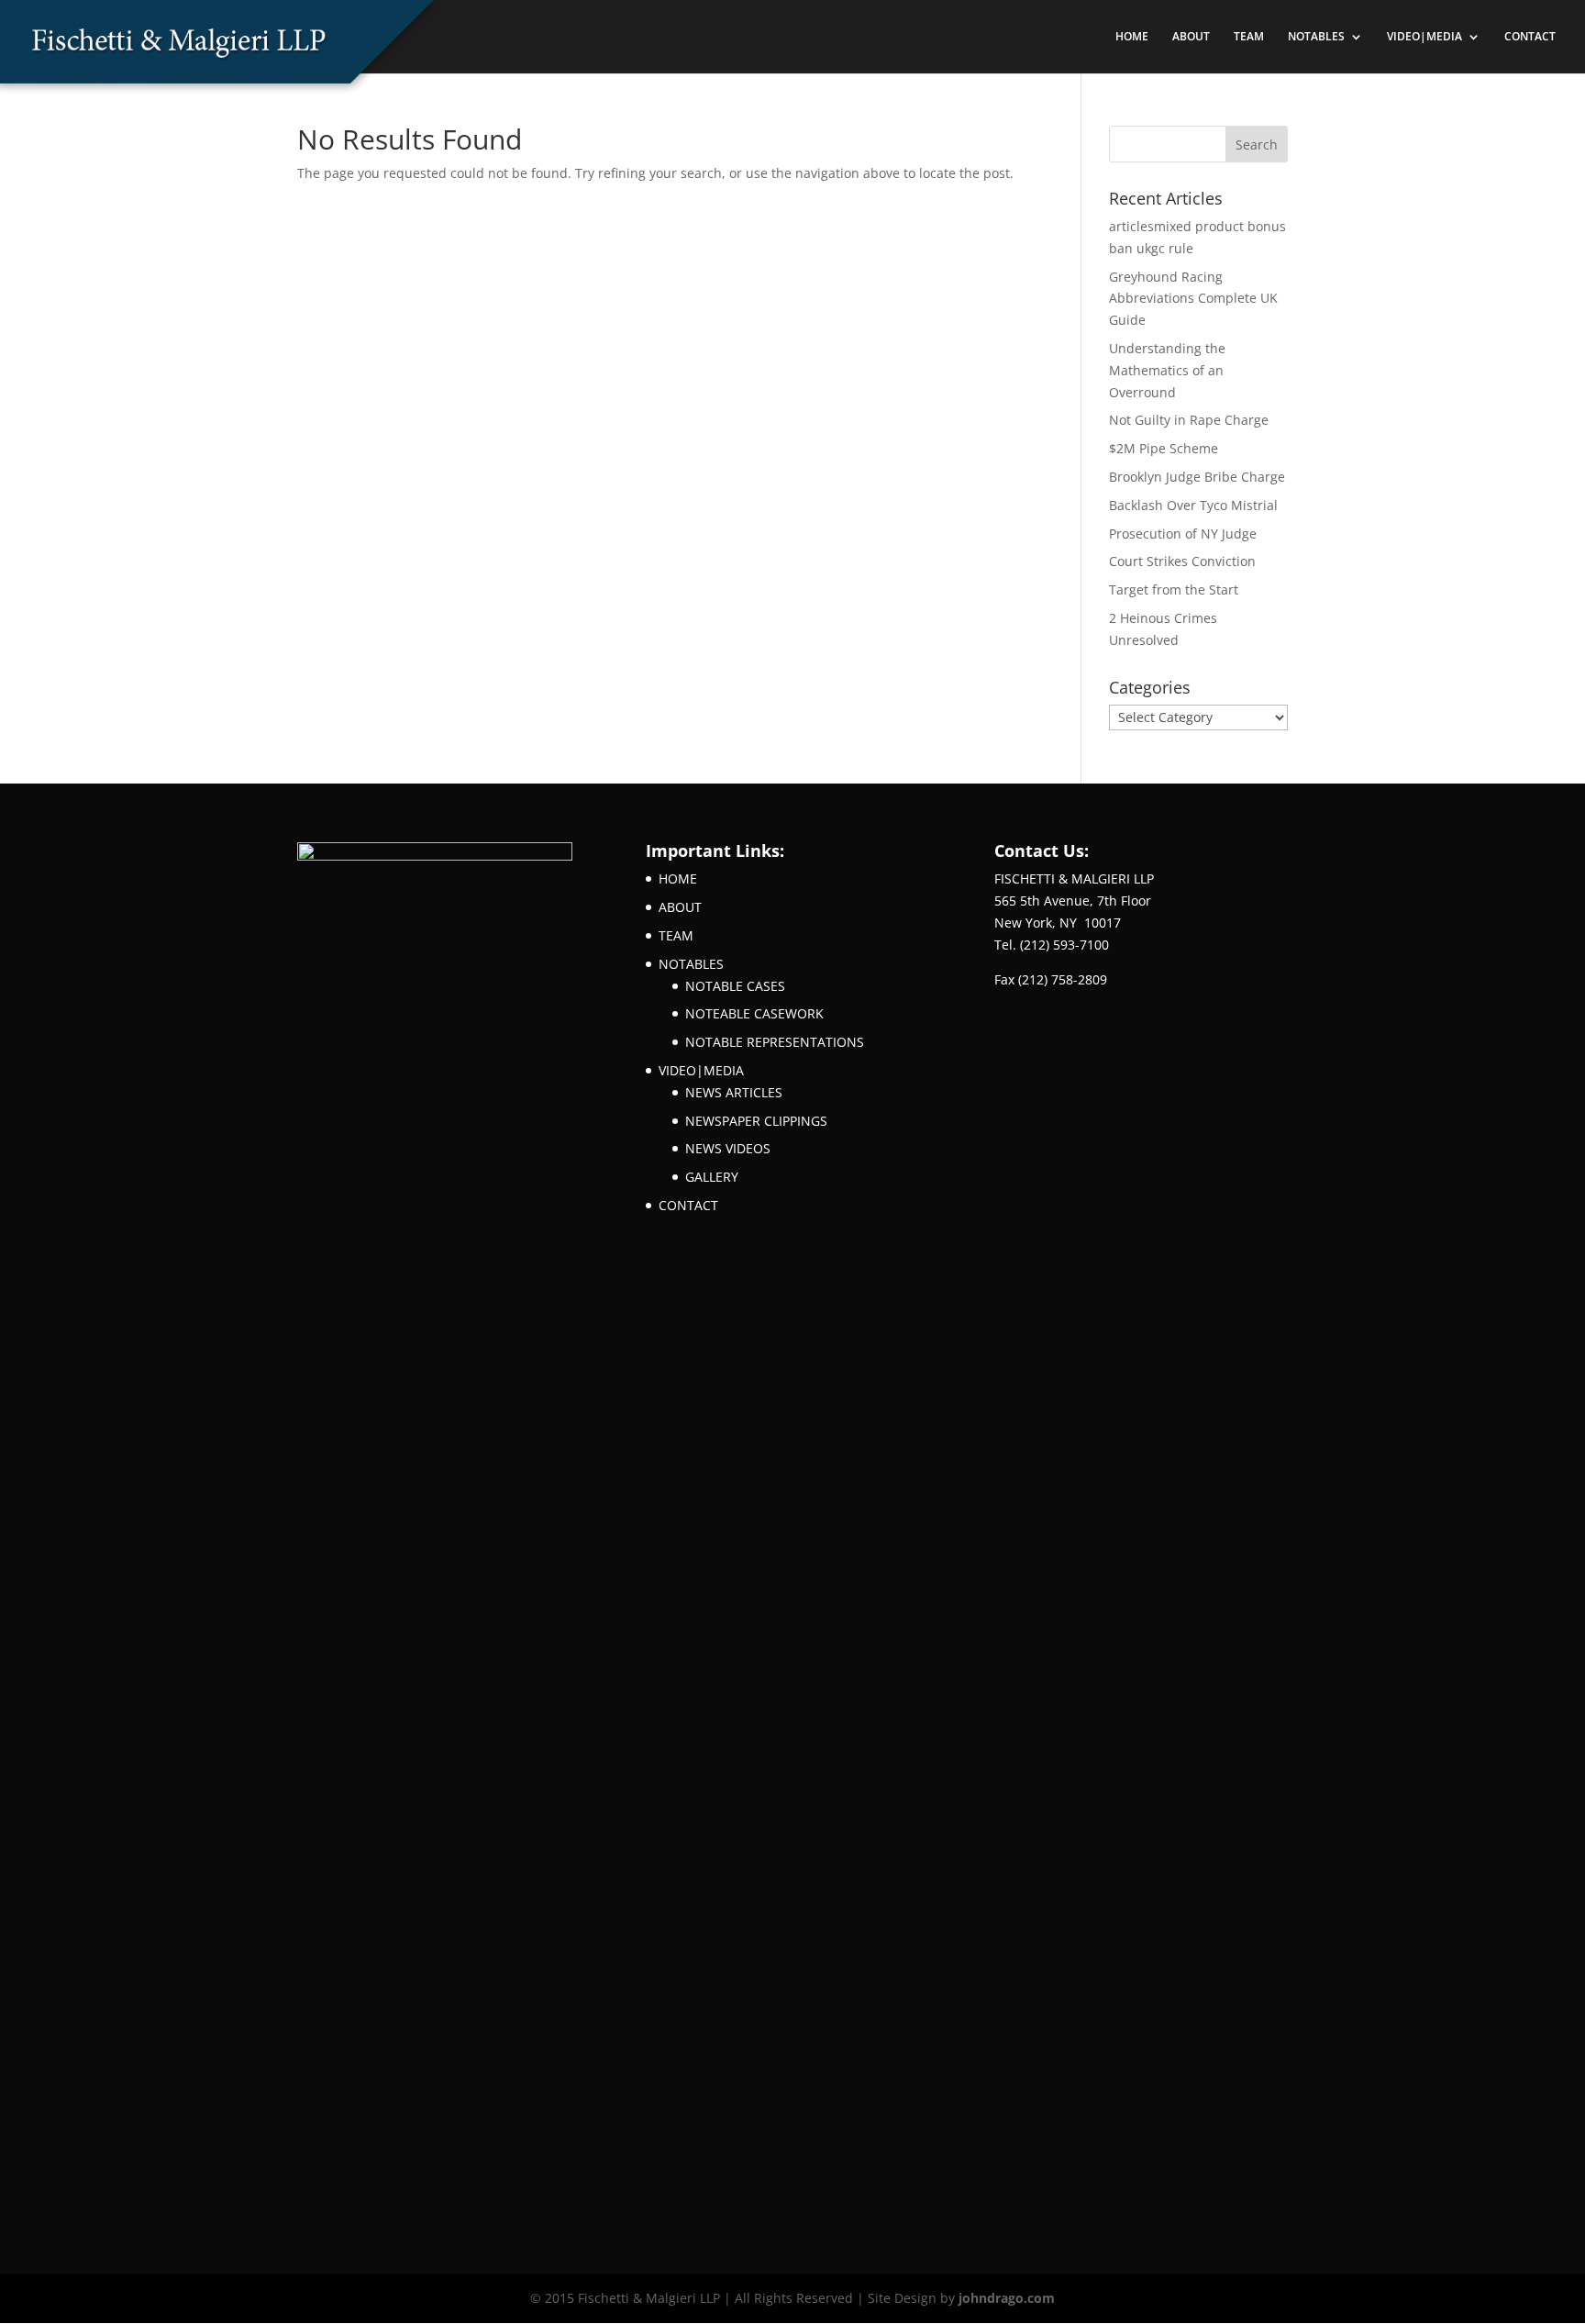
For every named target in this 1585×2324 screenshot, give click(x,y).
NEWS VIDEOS (728, 1148)
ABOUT (1191, 37)
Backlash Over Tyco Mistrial (1193, 505)
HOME (1132, 37)
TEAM (1249, 37)
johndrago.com (1007, 2298)
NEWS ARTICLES (734, 1092)
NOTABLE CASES (735, 986)
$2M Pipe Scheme (1164, 448)
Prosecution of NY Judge (1183, 534)
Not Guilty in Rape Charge (1189, 420)
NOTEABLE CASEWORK (754, 1013)
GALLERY (712, 1177)
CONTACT (1530, 37)
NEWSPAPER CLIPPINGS (756, 1121)
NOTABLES (1316, 37)
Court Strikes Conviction (1182, 561)
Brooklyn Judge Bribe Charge (1197, 477)
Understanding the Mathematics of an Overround (1167, 370)
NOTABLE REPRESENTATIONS (775, 1042)
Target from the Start (1174, 589)
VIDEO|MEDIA (1424, 37)
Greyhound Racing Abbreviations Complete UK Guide (1193, 299)
